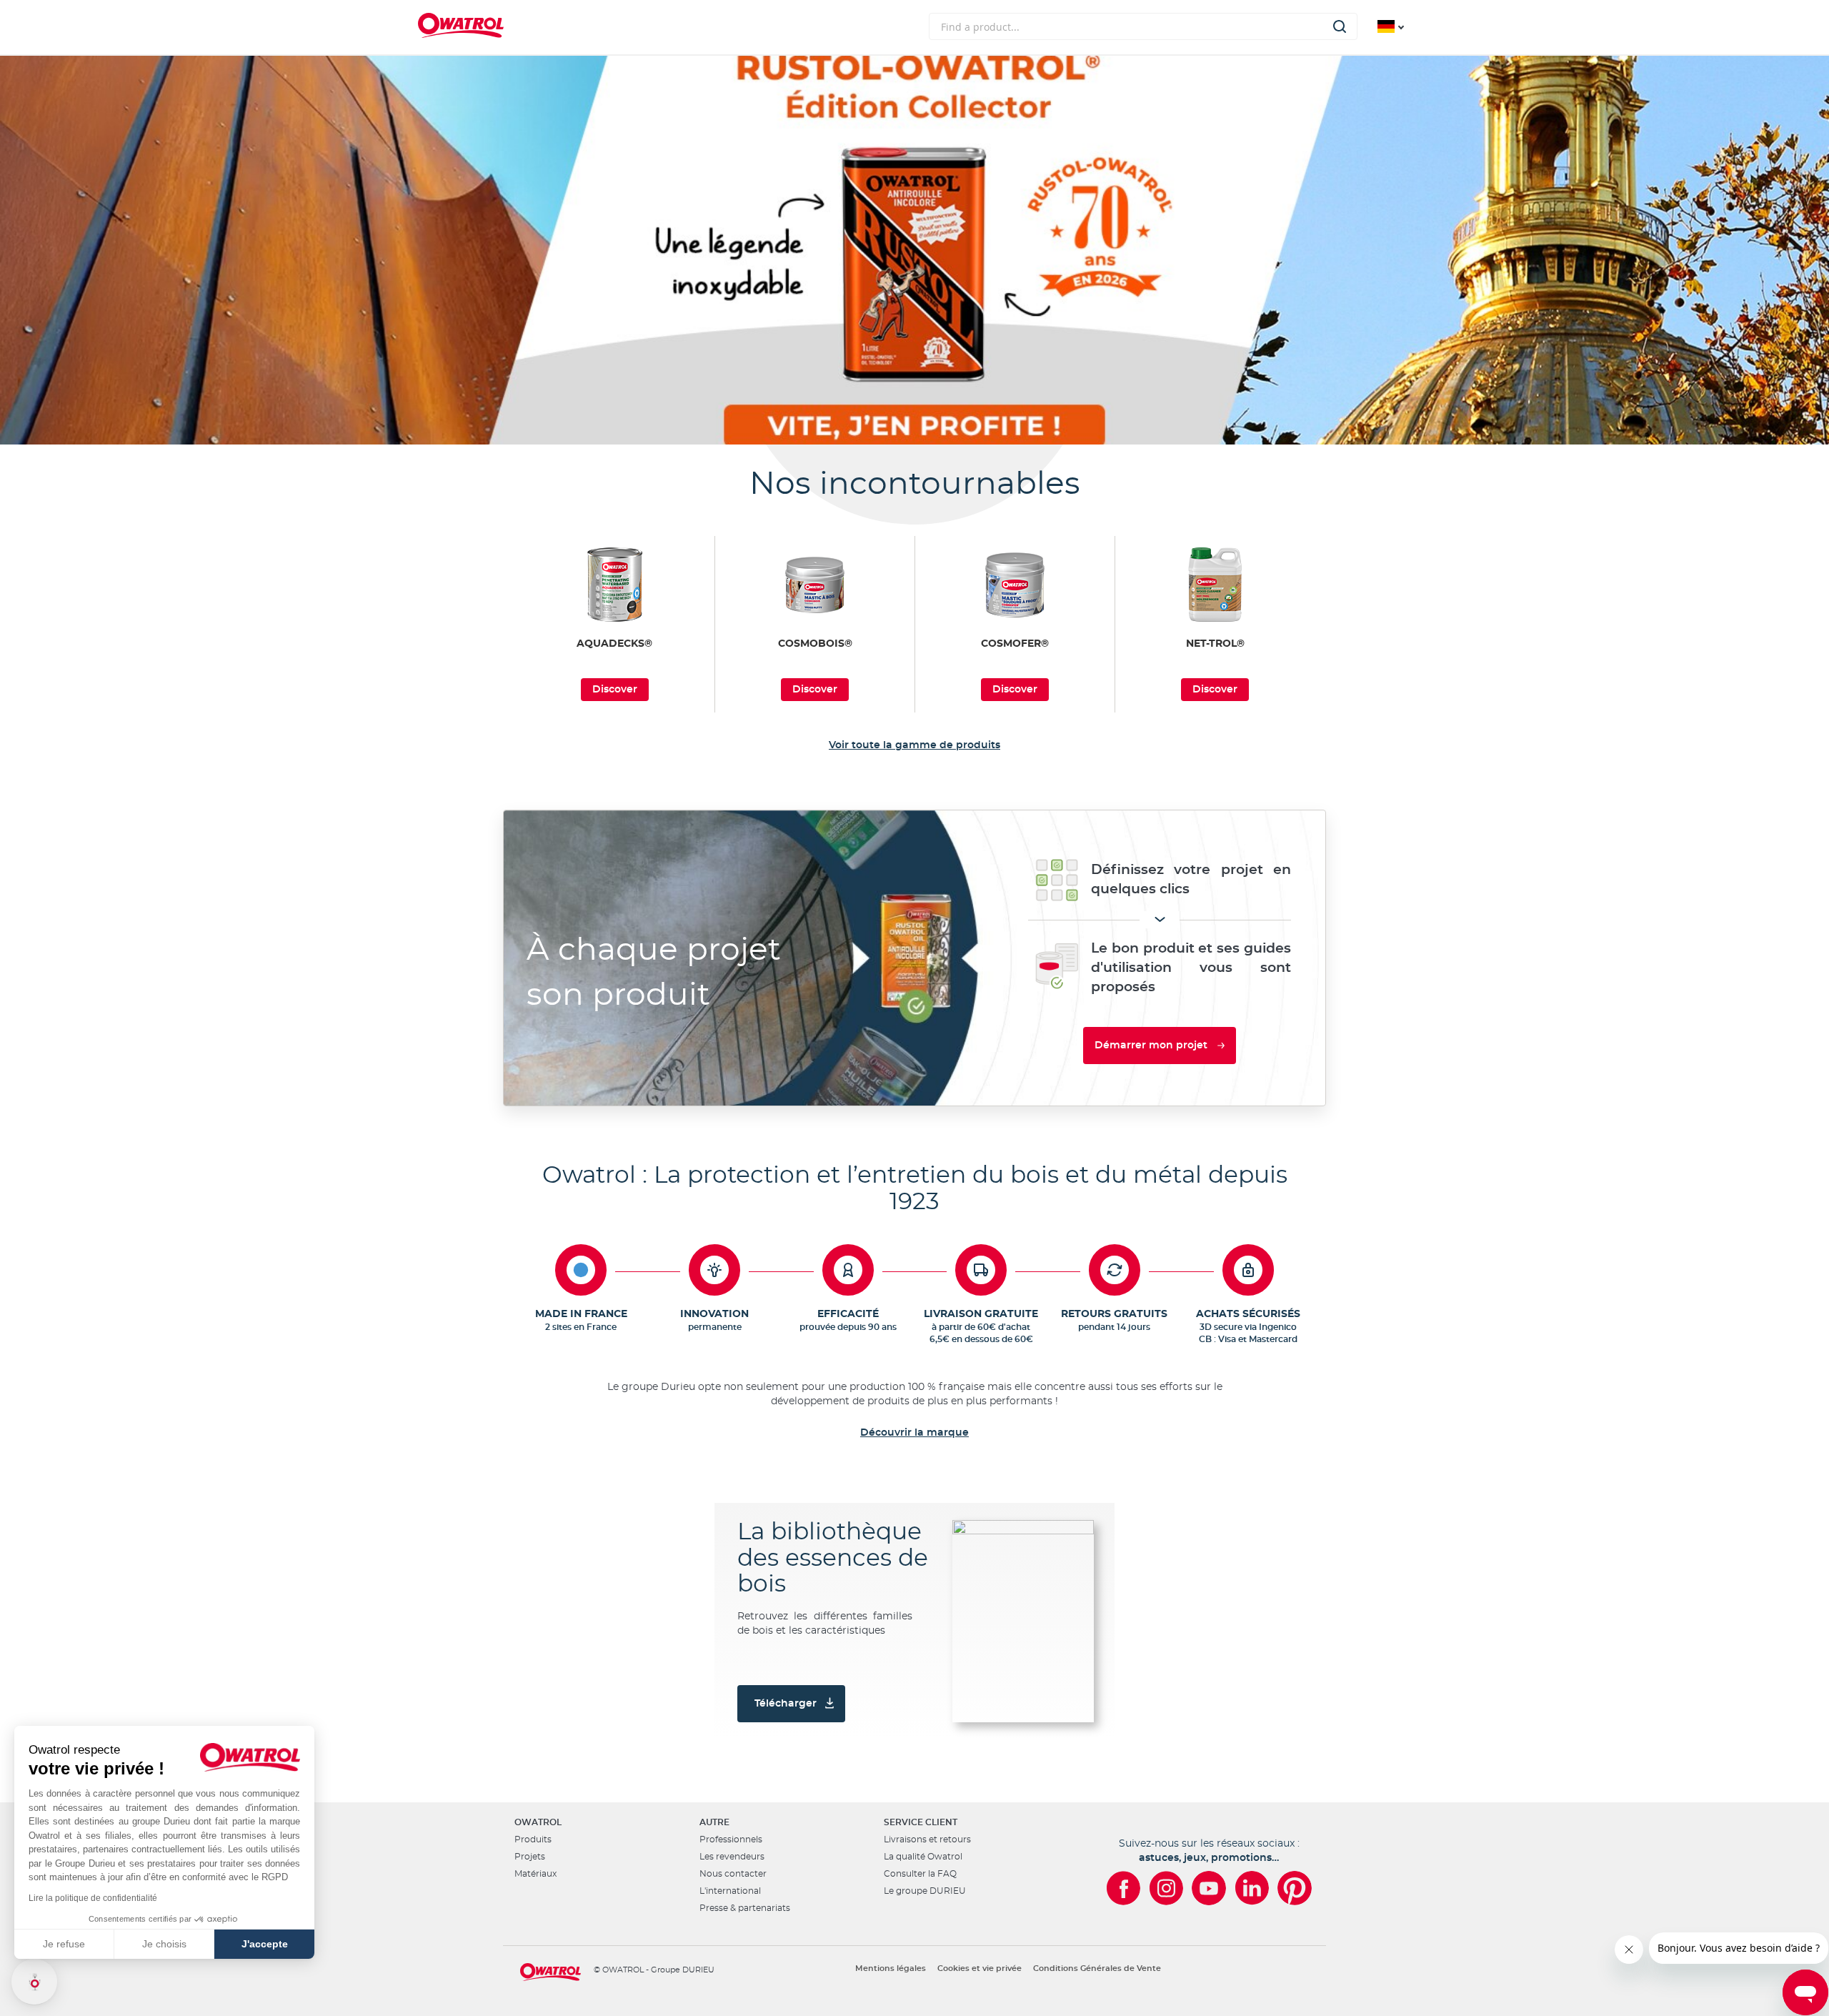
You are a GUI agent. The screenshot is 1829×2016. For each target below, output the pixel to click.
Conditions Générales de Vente (1097, 1968)
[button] (34, 1982)
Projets (530, 1857)
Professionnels (731, 1839)
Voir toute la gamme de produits (914, 745)
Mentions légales (891, 1968)
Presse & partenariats (745, 1908)
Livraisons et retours (927, 1839)
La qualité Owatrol (923, 1857)
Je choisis (164, 1944)
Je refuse (64, 1944)
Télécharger (786, 1704)
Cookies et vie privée (980, 1968)
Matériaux (535, 1874)
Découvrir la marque (914, 1433)
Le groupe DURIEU (925, 1891)
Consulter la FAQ (920, 1874)
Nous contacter (733, 1874)
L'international (730, 1891)
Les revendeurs (732, 1857)
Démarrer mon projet (1151, 1046)
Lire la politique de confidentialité (93, 1898)
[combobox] (1143, 26)
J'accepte (265, 1944)
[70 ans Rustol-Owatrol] (914, 250)
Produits (533, 1839)
